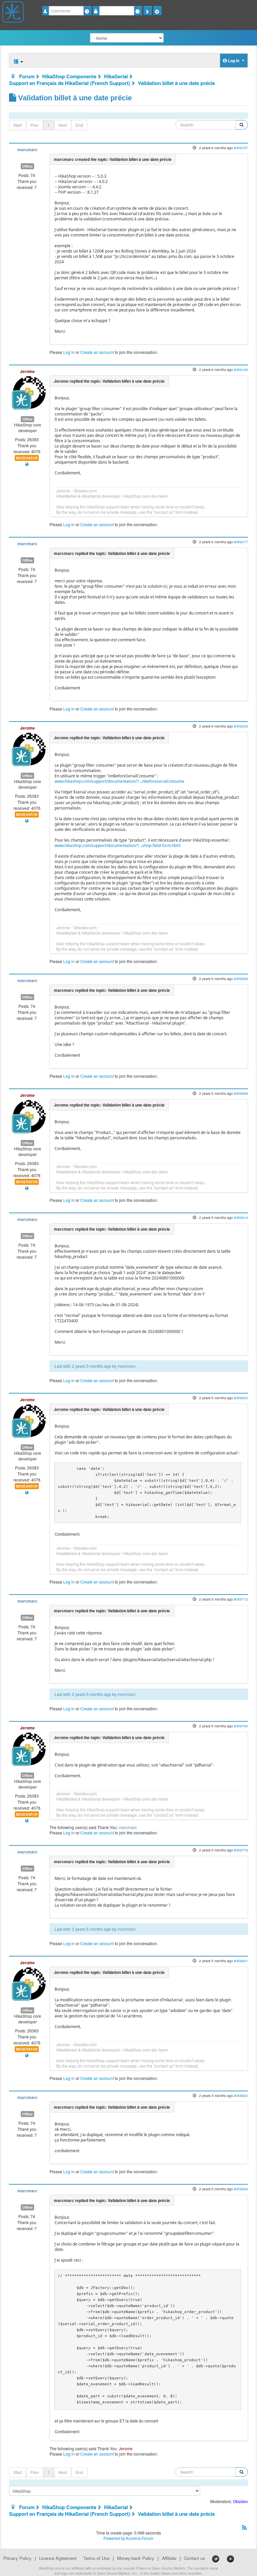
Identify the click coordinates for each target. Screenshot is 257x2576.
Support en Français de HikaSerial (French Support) (70, 83)
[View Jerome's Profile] (29, 392)
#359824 (241, 2189)
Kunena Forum (140, 2538)
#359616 (241, 1217)
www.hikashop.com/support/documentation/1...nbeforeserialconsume (119, 781)
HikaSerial (116, 76)
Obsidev (240, 2501)
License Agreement (58, 2558)
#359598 (241, 1093)
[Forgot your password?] (138, 11)
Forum (27, 76)
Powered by (114, 2538)
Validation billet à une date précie (176, 83)
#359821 (241, 1961)
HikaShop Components (69, 76)
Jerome (27, 371)
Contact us (195, 2558)
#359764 (241, 1726)
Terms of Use (96, 2558)
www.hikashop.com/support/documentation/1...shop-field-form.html (117, 845)
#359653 (241, 1398)
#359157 (241, 148)
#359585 (241, 979)
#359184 (241, 369)
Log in (69, 352)
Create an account (97, 352)
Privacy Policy (17, 2558)
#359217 (241, 542)
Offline (27, 166)
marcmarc (27, 150)
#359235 (241, 726)
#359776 (241, 1850)
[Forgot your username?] (88, 11)
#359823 (241, 2095)
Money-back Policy (136, 2558)
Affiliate (169, 2558)
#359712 (241, 1599)
